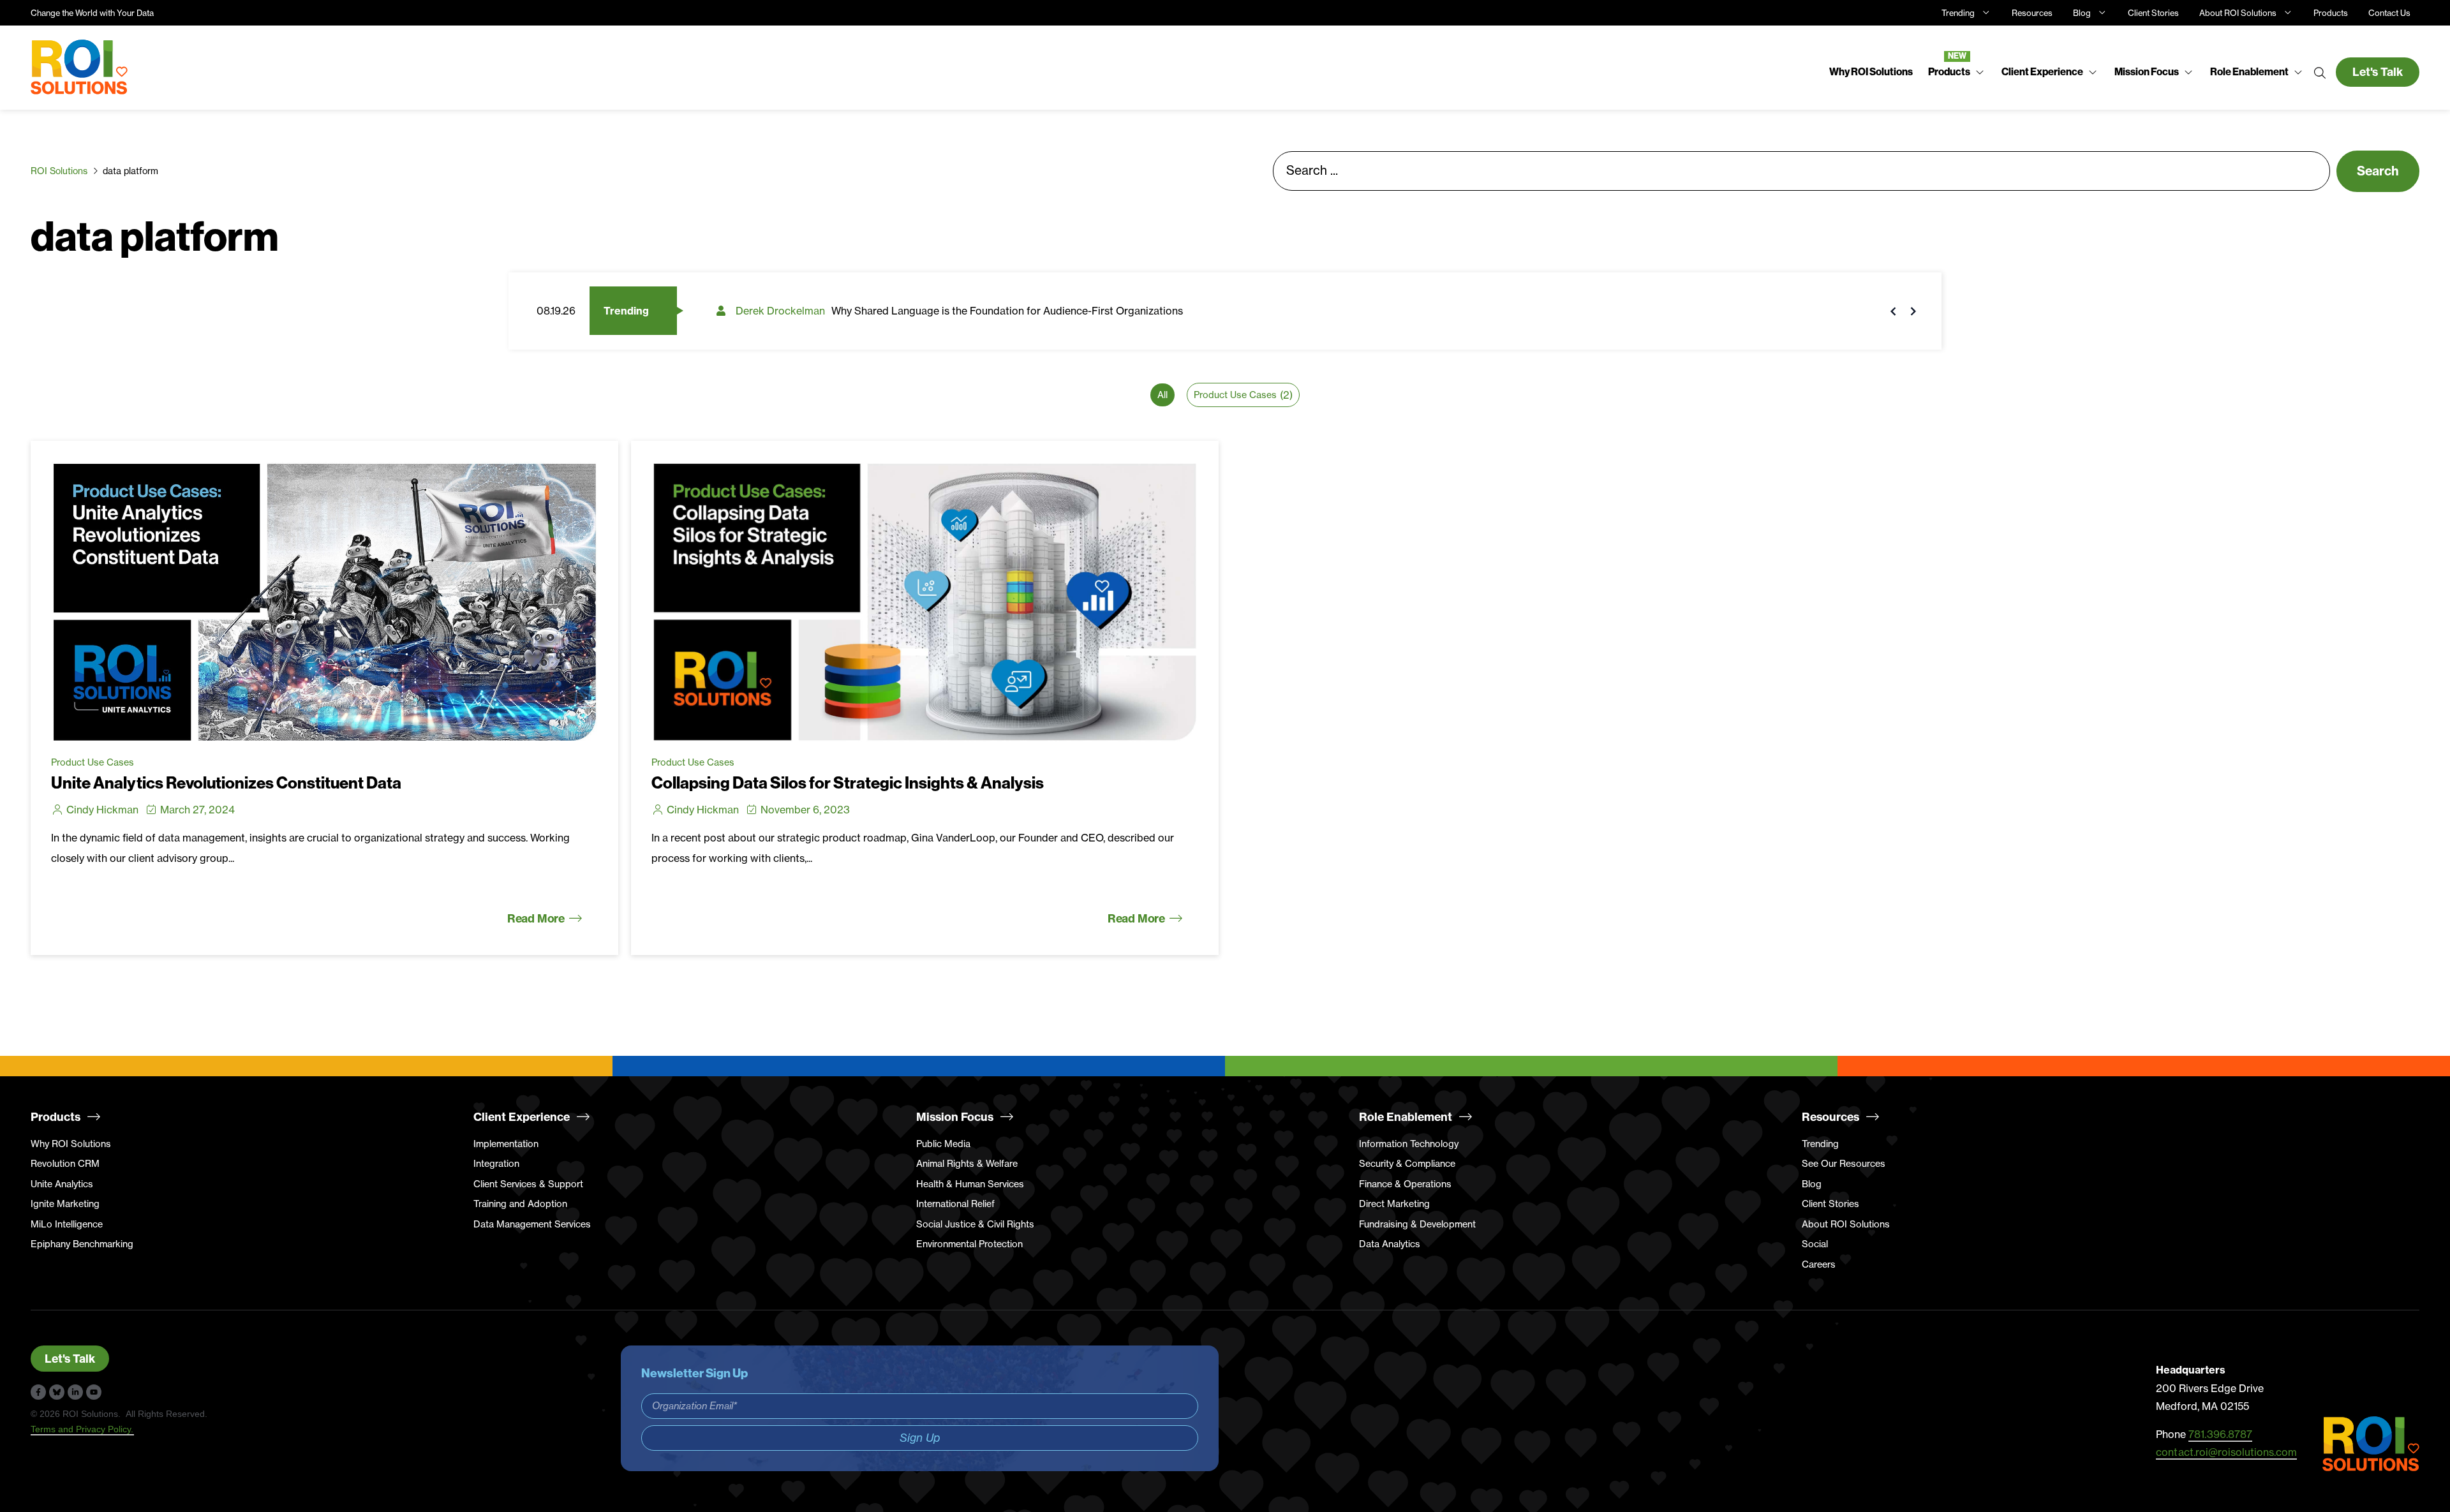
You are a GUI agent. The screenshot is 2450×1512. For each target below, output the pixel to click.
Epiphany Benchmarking (82, 1244)
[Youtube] (94, 1392)
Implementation (506, 1144)
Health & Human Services (970, 1184)
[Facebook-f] (38, 1392)
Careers (1819, 1264)
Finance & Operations (1405, 1184)
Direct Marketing (1394, 1204)
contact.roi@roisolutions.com (2226, 1452)
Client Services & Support (528, 1184)
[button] (1957, 72)
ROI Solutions (59, 171)
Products (2331, 13)
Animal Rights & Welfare (967, 1164)
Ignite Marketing (65, 1204)
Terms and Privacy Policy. (82, 1429)
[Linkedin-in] (75, 1392)
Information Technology (1409, 1144)
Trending (1958, 13)
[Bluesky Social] (57, 1392)
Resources (2032, 13)
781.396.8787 (2220, 1434)
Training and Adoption (520, 1204)
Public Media (943, 1144)
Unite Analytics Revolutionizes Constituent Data (226, 783)
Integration (496, 1164)
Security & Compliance (1407, 1164)
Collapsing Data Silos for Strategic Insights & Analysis (848, 783)
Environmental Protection (969, 1244)
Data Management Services (532, 1224)
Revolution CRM (65, 1164)
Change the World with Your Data (92, 13)
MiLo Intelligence (67, 1224)
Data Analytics (1390, 1244)
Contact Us (2389, 13)
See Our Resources (1844, 1164)
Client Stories (2153, 13)
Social (1815, 1244)
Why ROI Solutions (71, 1144)
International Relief (955, 1204)
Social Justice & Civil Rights (975, 1224)
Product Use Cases (93, 762)
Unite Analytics (62, 1184)
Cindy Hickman (102, 810)
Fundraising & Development (1417, 1224)
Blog (2082, 13)
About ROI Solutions (2238, 13)
